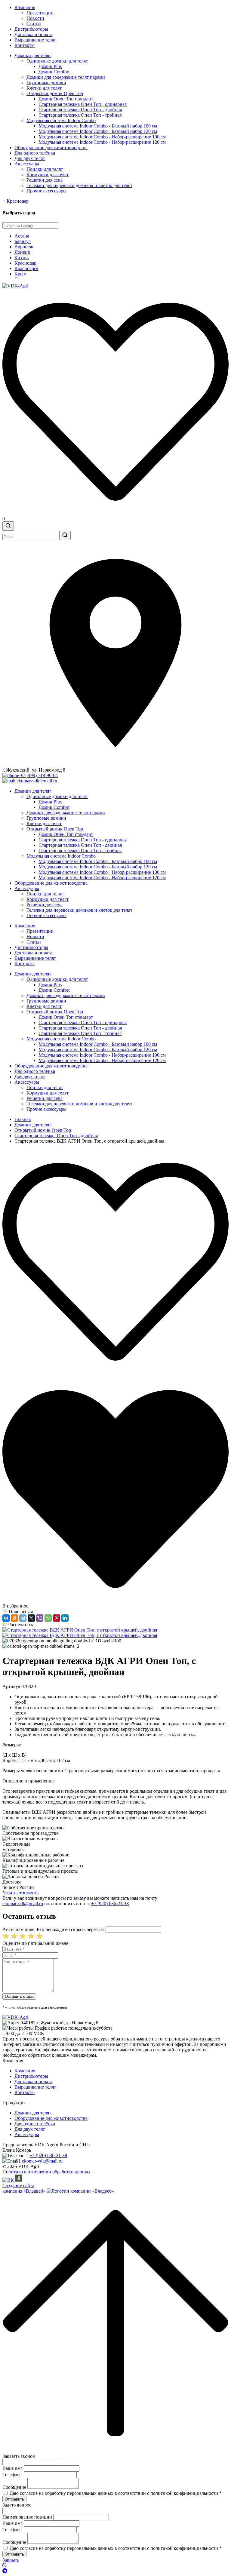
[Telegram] (23, 1618)
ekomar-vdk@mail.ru (23, 1904)
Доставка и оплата (33, 34)
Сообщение (14, 2487)
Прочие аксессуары (46, 191)
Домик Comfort (54, 72)
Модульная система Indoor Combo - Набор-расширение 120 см (102, 142)
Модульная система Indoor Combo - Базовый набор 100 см (98, 126)
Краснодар (18, 201)
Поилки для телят (45, 169)
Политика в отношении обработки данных (46, 2172)
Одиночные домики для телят (57, 61)
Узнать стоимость (20, 1893)
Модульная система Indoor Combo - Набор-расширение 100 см (102, 137)
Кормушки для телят (48, 175)
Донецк (22, 252)
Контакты (25, 45)
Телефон (11, 2475)
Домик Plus (50, 66)
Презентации (40, 13)
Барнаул (23, 241)
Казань (22, 258)
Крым (20, 274)
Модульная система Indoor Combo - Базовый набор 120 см (98, 131)
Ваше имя (12, 2468)
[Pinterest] (57, 1618)
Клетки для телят (44, 88)
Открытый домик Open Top (55, 93)
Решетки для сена (45, 180)
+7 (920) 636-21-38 (110, 1904)
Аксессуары (27, 164)
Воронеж (24, 247)
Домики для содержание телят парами (66, 77)
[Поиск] (8, 526)
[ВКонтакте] (6, 1618)
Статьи (34, 24)
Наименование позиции (27, 2517)
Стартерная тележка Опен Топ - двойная (80, 110)
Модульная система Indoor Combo (61, 120)
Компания (25, 7)
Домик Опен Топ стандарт (66, 99)
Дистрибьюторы (31, 29)
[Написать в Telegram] (115, 2571)
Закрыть (11, 2560)
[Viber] (40, 1618)
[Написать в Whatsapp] (115, 2565)
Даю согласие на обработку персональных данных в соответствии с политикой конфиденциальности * (116, 2493)
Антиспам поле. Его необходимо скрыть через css (53, 1929)
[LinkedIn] (65, 1618)
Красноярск (26, 268)
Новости (35, 18)
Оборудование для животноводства (51, 147)
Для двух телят (30, 158)
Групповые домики (46, 83)
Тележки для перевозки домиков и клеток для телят (79, 185)
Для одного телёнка (35, 153)
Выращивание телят (35, 40)
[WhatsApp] (48, 1618)
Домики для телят (33, 55)
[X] (31, 1618)
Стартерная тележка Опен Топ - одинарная (83, 104)
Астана (22, 236)
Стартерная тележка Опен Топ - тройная (80, 115)
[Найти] (65, 535)
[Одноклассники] (14, 1618)
